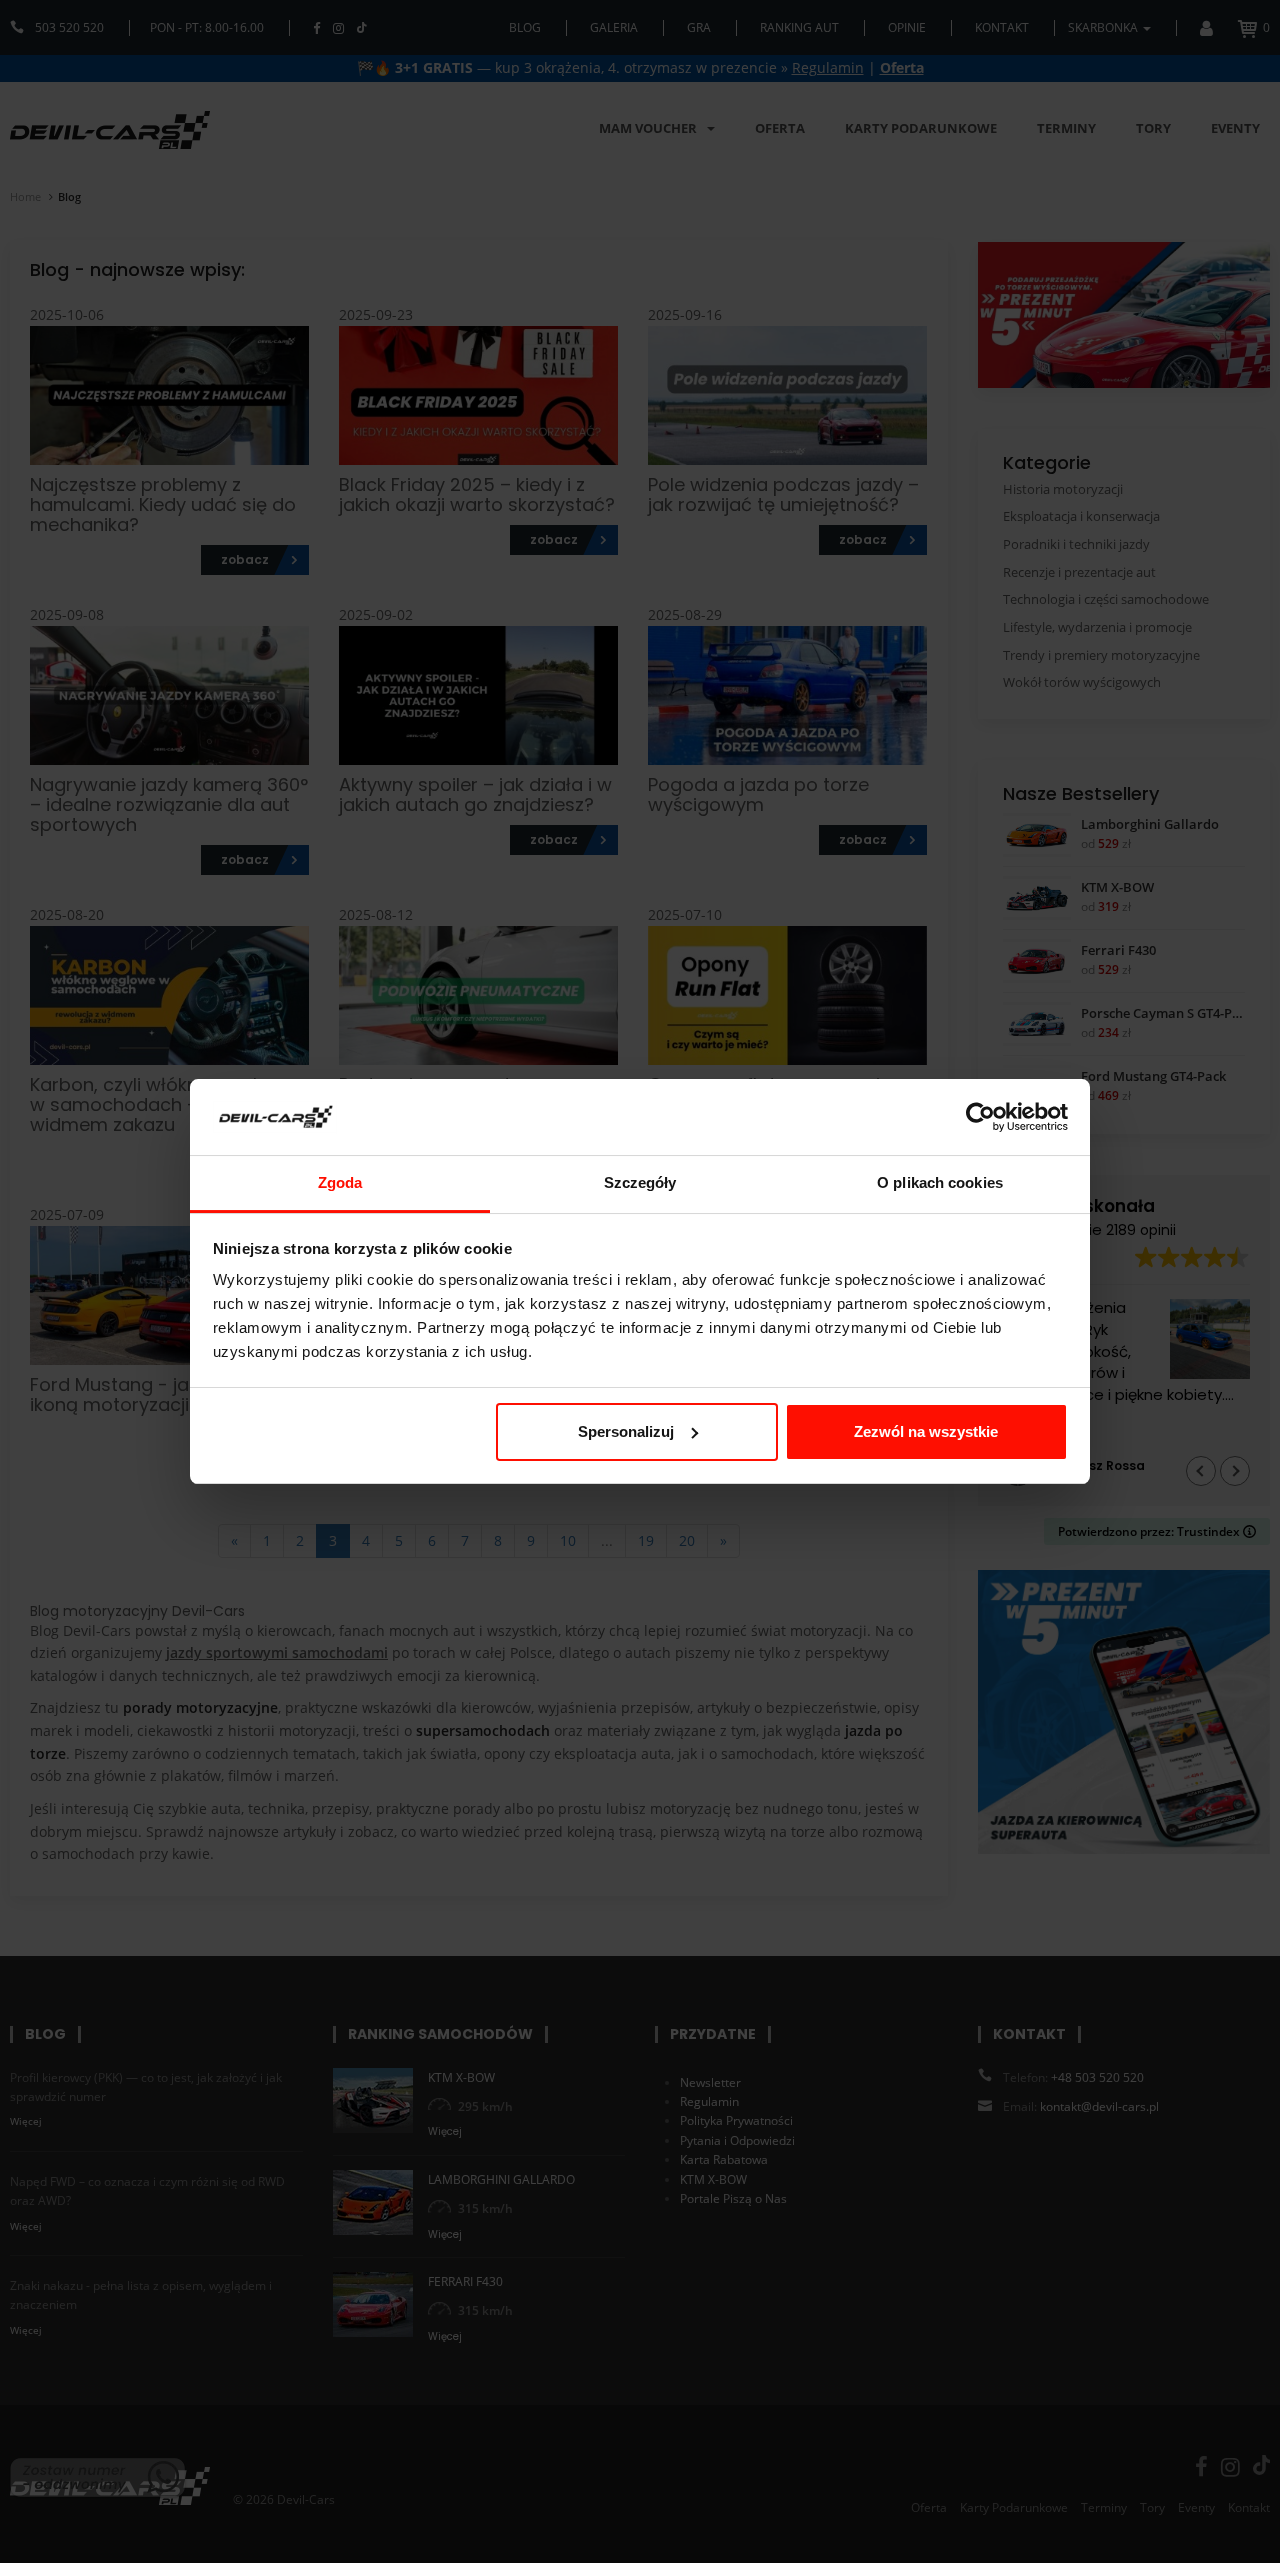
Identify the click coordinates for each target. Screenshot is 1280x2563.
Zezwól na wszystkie (926, 1431)
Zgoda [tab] (340, 1182)
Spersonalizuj (626, 1431)
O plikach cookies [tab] (940, 1182)
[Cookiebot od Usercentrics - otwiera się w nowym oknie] (980, 1117)
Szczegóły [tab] (640, 1182)
